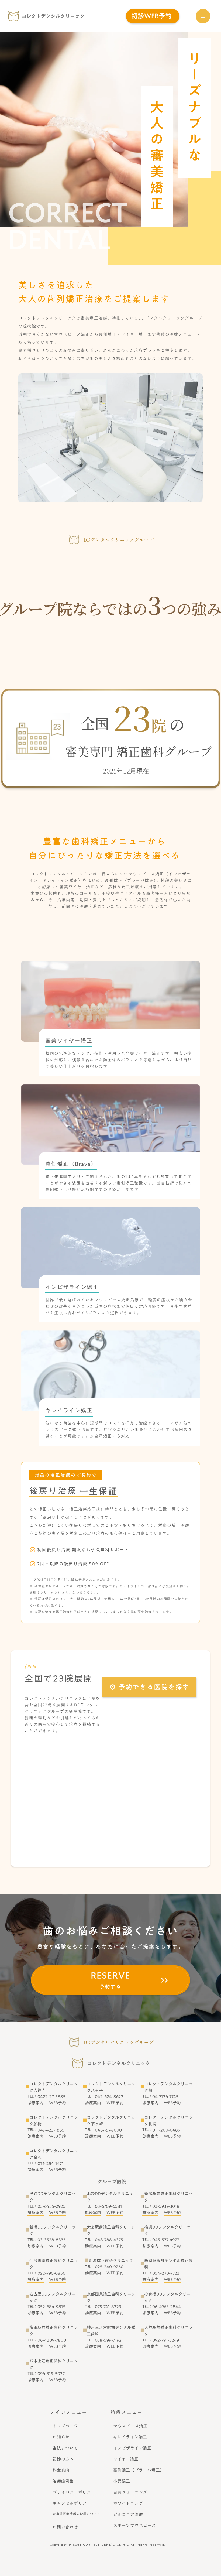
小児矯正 (122, 2481)
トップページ (65, 2426)
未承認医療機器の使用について (76, 2514)
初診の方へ (63, 2459)
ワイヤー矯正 (126, 2459)
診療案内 (36, 2103)
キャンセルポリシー (72, 2503)
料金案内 (61, 2470)
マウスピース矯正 (130, 2426)
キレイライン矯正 (130, 2437)
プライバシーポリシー (74, 2492)
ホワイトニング (128, 2503)
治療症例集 (63, 2481)
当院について (65, 2448)
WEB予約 (58, 2103)
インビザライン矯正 (132, 2448)
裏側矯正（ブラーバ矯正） (139, 2470)
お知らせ (61, 2437)
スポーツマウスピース (135, 2525)
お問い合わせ (65, 2527)
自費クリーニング (130, 2492)
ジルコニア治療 (128, 2514)
